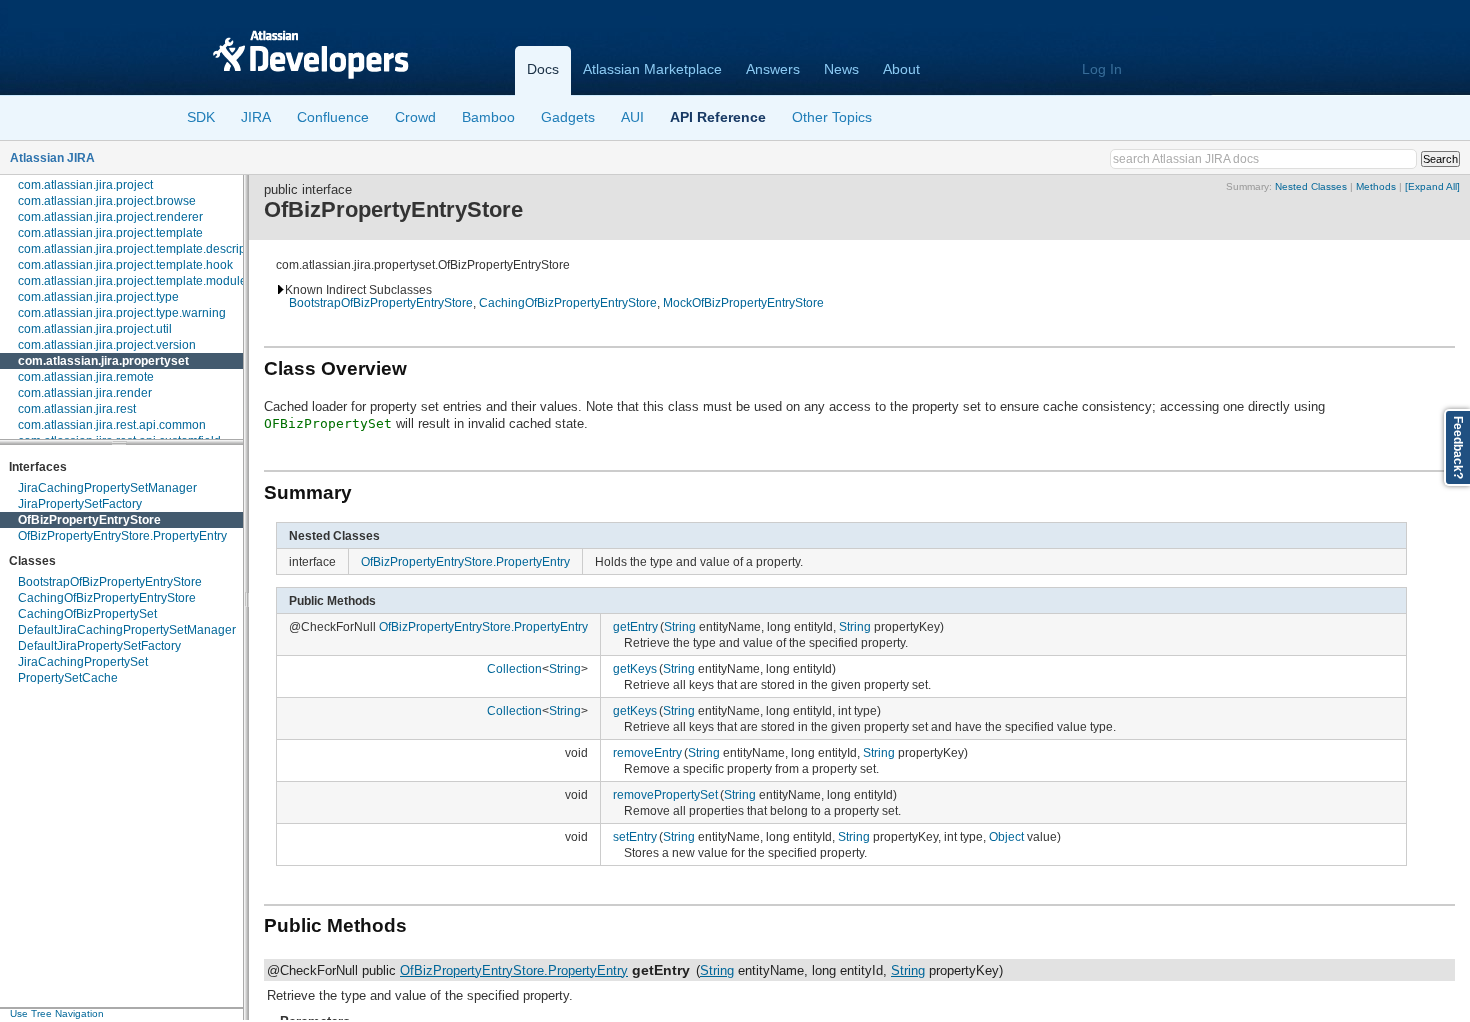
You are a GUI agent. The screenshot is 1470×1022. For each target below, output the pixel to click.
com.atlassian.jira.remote (86, 377)
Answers (773, 69)
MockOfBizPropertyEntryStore (743, 302)
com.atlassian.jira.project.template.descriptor (139, 249)
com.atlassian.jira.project (85, 185)
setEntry (635, 836)
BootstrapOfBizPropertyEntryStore (110, 582)
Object (1006, 836)
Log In (1102, 69)
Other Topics (832, 117)
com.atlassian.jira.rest (77, 409)
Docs (543, 69)
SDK (201, 117)
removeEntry (647, 752)
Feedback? (1458, 447)
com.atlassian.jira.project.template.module (132, 281)
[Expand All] (1432, 186)
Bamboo (488, 117)
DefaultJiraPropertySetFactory (99, 646)
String (680, 626)
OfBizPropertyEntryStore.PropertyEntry (122, 536)
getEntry (635, 626)
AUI (632, 117)
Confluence (333, 117)
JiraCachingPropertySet (83, 662)
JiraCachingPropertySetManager (107, 488)
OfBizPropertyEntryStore (89, 520)
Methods (1376, 186)
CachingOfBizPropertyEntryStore (107, 598)
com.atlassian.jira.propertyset (103, 361)
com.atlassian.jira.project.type (98, 297)
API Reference (718, 117)
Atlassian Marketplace (652, 69)
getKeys (635, 668)
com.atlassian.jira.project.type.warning (122, 313)
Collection (514, 668)
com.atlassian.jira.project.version (107, 345)
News (841, 69)
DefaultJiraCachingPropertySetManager (127, 630)
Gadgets (568, 117)
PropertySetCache (68, 678)
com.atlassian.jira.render (85, 393)
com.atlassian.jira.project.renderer (110, 217)
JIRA (256, 117)
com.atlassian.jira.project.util (95, 329)
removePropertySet (665, 794)
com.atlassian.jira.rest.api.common (112, 425)
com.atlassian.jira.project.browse (107, 201)
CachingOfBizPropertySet (87, 614)
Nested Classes (1311, 186)
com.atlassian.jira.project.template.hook (125, 265)
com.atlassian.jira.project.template (110, 233)
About (901, 69)
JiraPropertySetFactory (80, 504)
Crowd (415, 117)
